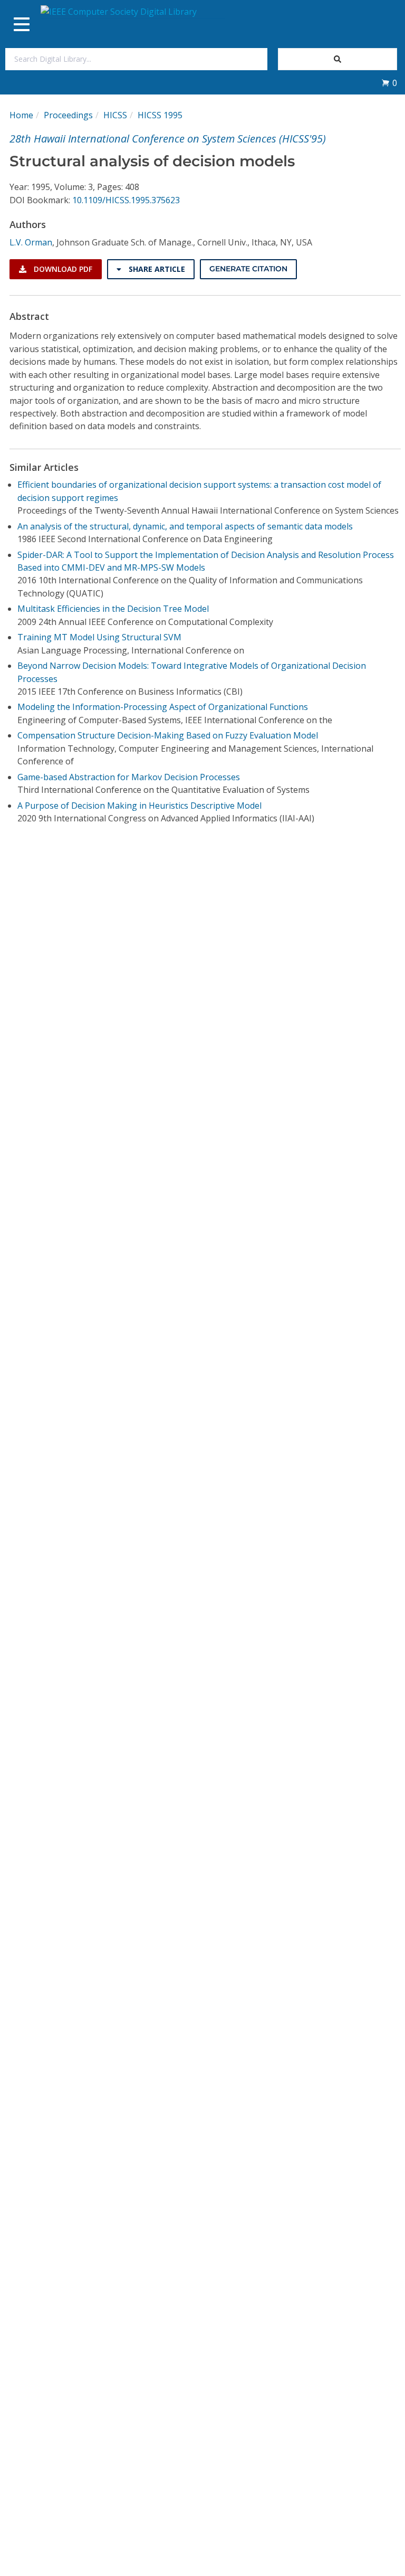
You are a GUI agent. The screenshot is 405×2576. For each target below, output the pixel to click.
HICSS (115, 115)
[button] (389, 83)
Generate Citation (248, 269)
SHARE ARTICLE (156, 269)
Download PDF (62, 269)
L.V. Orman (31, 242)
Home (21, 115)
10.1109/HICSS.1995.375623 (126, 200)
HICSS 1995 (160, 115)
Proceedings (68, 115)
